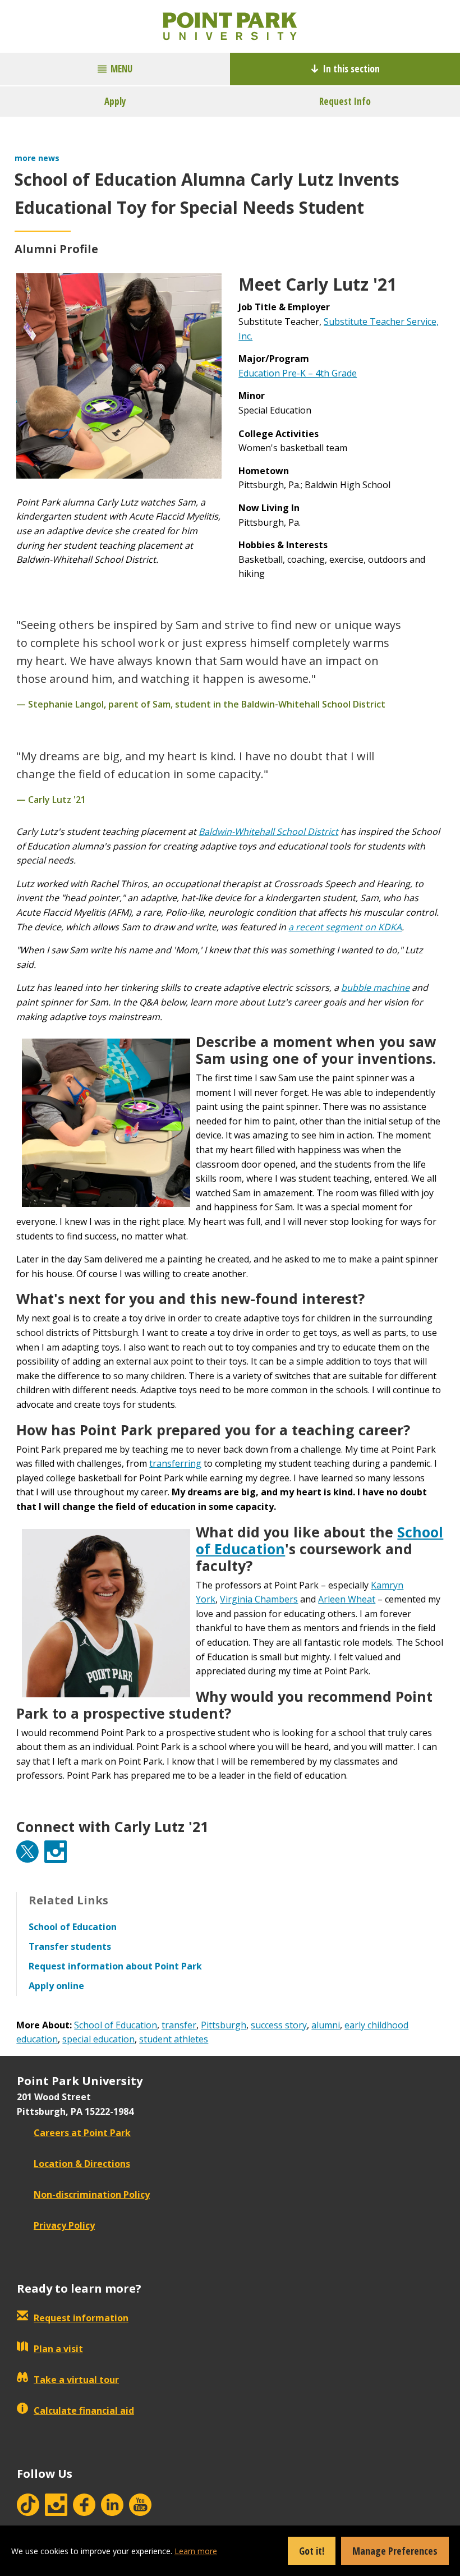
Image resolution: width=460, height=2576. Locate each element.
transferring (175, 1463)
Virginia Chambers (259, 1599)
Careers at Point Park (82, 2133)
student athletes (174, 2039)
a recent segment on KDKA (345, 927)
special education (98, 2039)
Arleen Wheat (347, 1599)
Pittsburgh (224, 2025)
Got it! (312, 2551)
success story (279, 2025)
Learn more (196, 2551)
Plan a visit (58, 2349)
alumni (326, 2025)
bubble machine (375, 988)
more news (37, 158)
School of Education (116, 2025)
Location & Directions (82, 2164)
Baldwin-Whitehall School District (268, 832)
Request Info (345, 101)
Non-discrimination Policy (92, 2194)
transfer (179, 2025)
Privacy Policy (64, 2225)
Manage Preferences (395, 2551)
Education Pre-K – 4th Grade (298, 373)
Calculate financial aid (84, 2410)
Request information (81, 2318)
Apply (115, 101)
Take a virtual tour (76, 2380)
